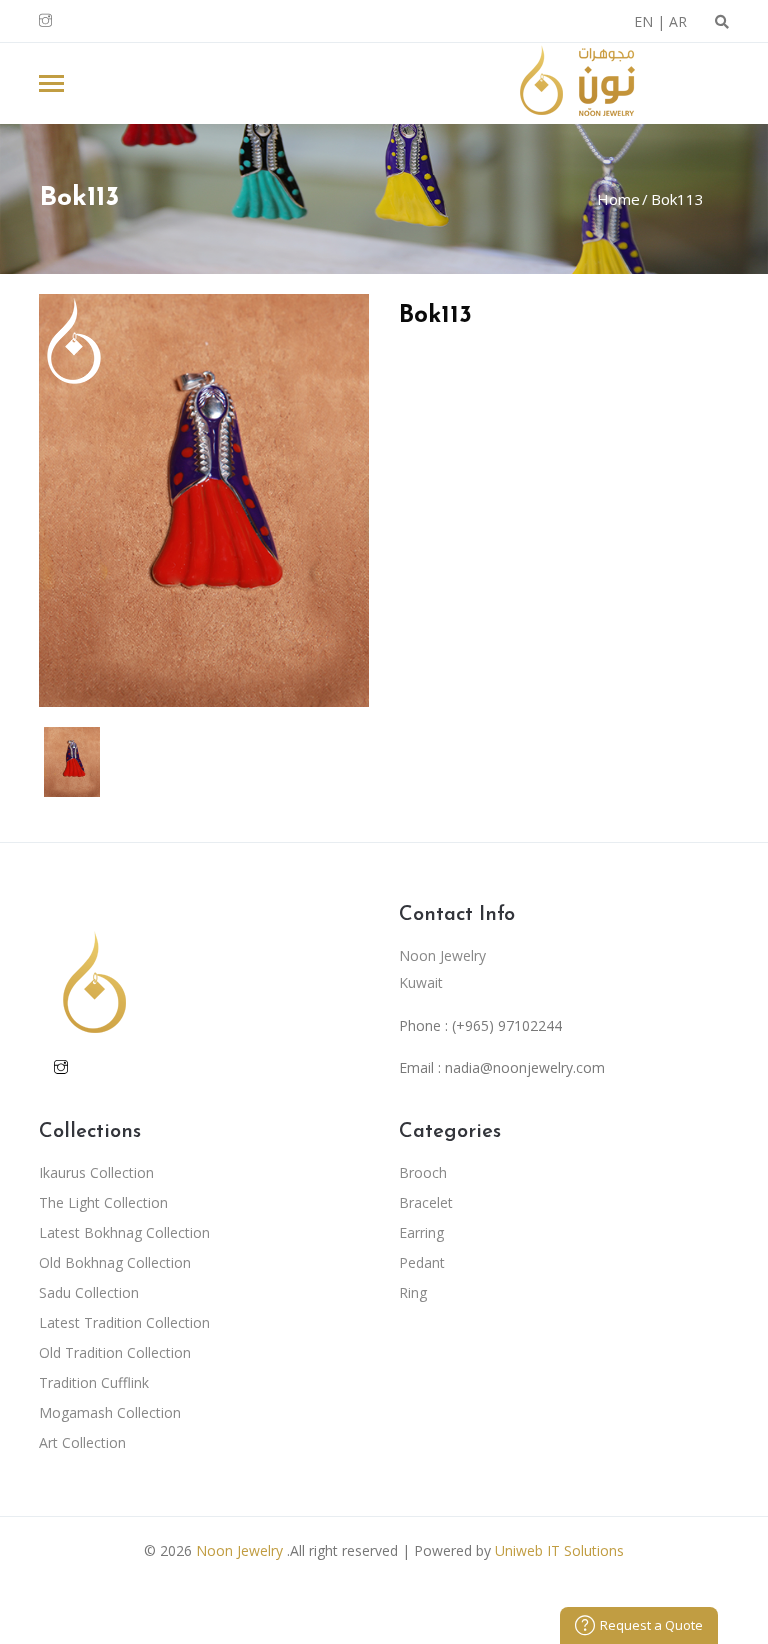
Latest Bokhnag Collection (124, 1232)
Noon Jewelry (239, 1550)
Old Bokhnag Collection (115, 1262)
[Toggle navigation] (51, 85)
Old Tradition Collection (115, 1352)
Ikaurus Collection (96, 1172)
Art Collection (82, 1442)
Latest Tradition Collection (124, 1322)
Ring (413, 1292)
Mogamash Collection (110, 1412)
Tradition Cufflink (94, 1382)
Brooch (423, 1172)
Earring (421, 1232)
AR (678, 21)
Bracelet (426, 1202)
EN (643, 21)
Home (618, 199)
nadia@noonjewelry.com (525, 1067)
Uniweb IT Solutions (559, 1550)
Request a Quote (651, 1625)
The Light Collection (103, 1202)
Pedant (422, 1262)
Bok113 (675, 199)
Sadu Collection (89, 1292)
